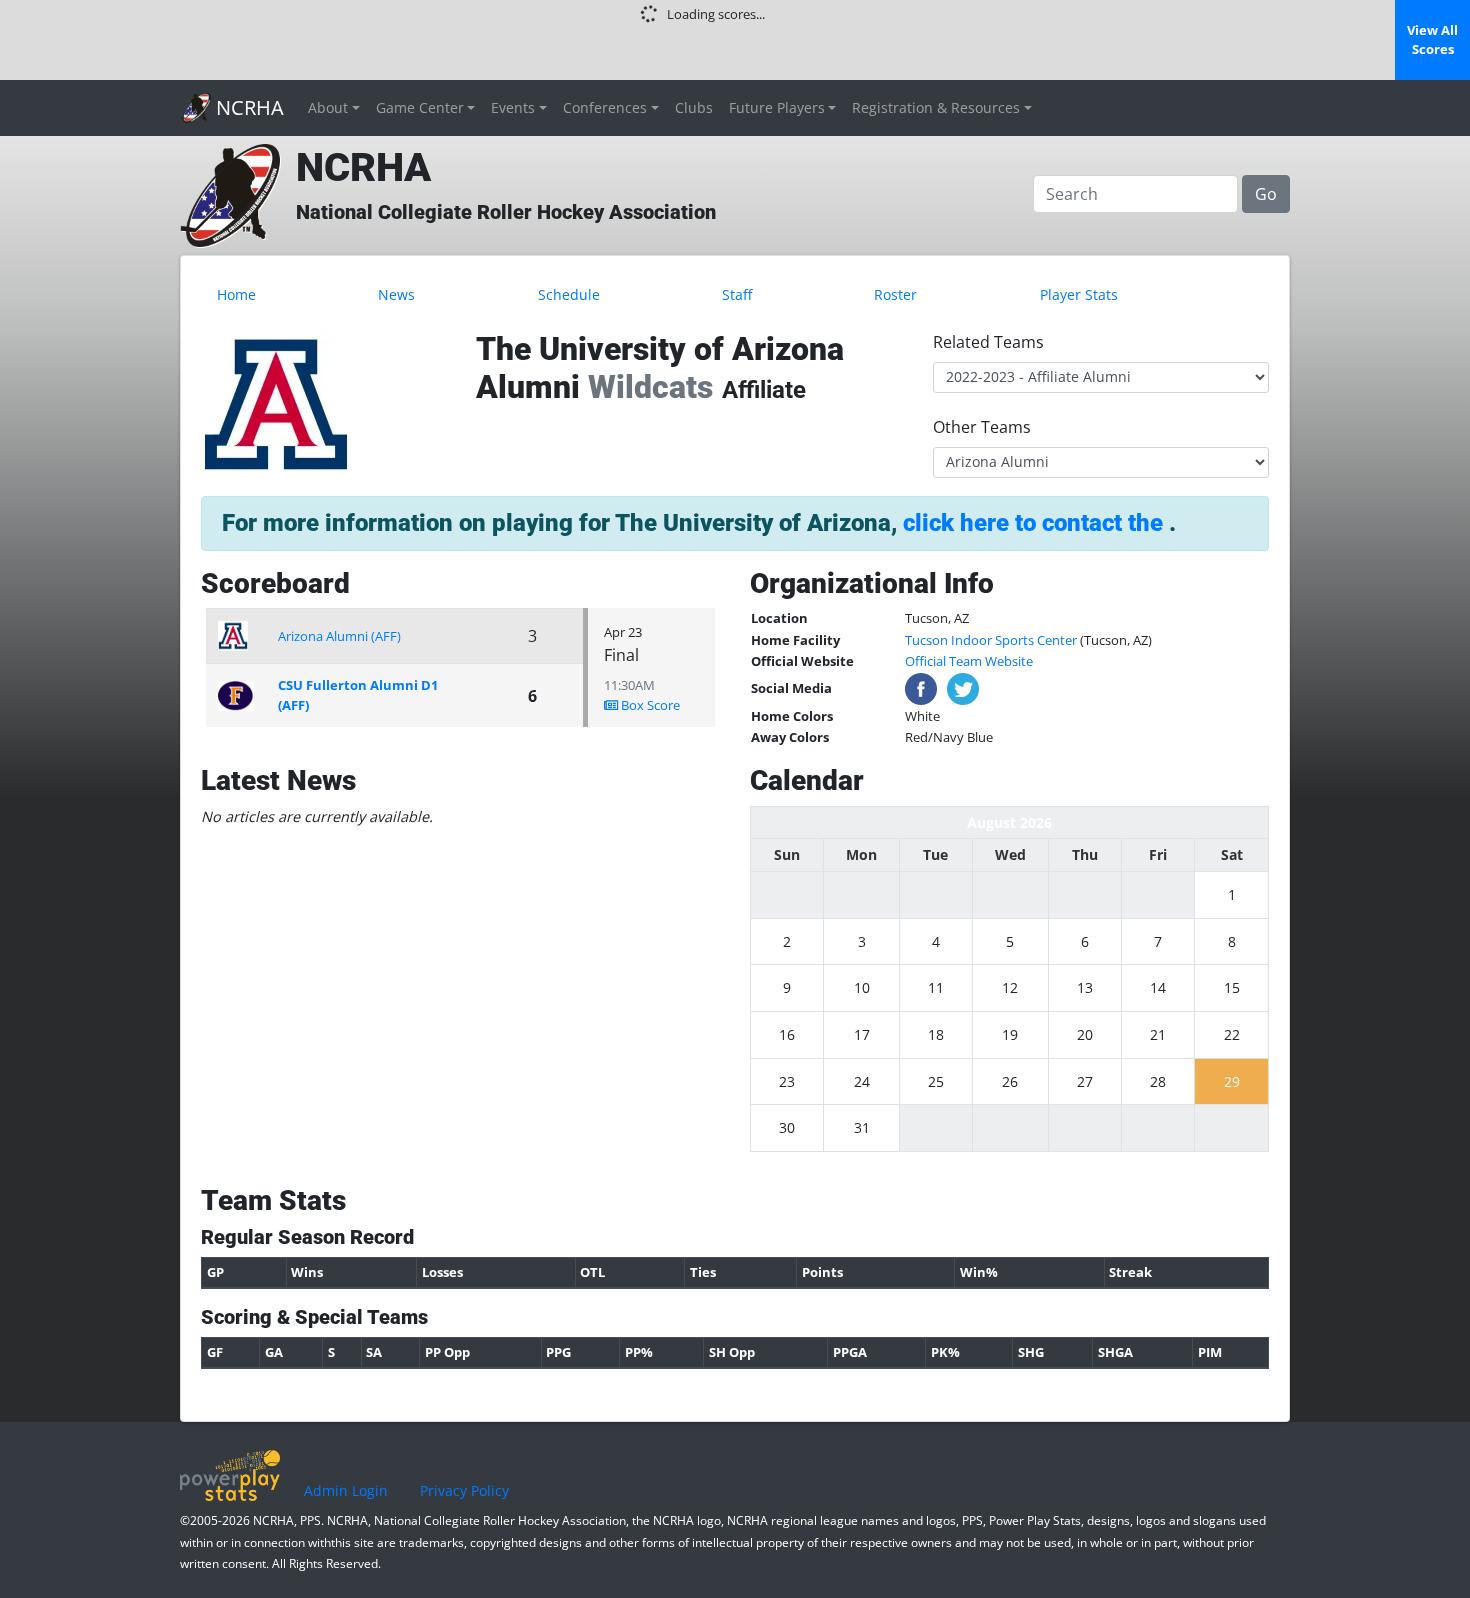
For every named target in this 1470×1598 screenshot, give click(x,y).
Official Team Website (969, 661)
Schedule (569, 294)
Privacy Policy (464, 1490)
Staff (737, 294)
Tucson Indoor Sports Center (991, 640)
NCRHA (247, 107)
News (396, 294)
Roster (895, 294)
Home (236, 294)
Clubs (694, 107)
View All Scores (1432, 39)
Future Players (777, 107)
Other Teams (982, 427)
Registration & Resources (936, 107)
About (328, 107)
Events (513, 107)
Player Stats (1079, 294)
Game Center (420, 107)
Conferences (605, 107)
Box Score (649, 705)
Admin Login (346, 1490)
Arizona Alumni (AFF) (339, 636)
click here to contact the (1036, 523)
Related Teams (988, 342)
